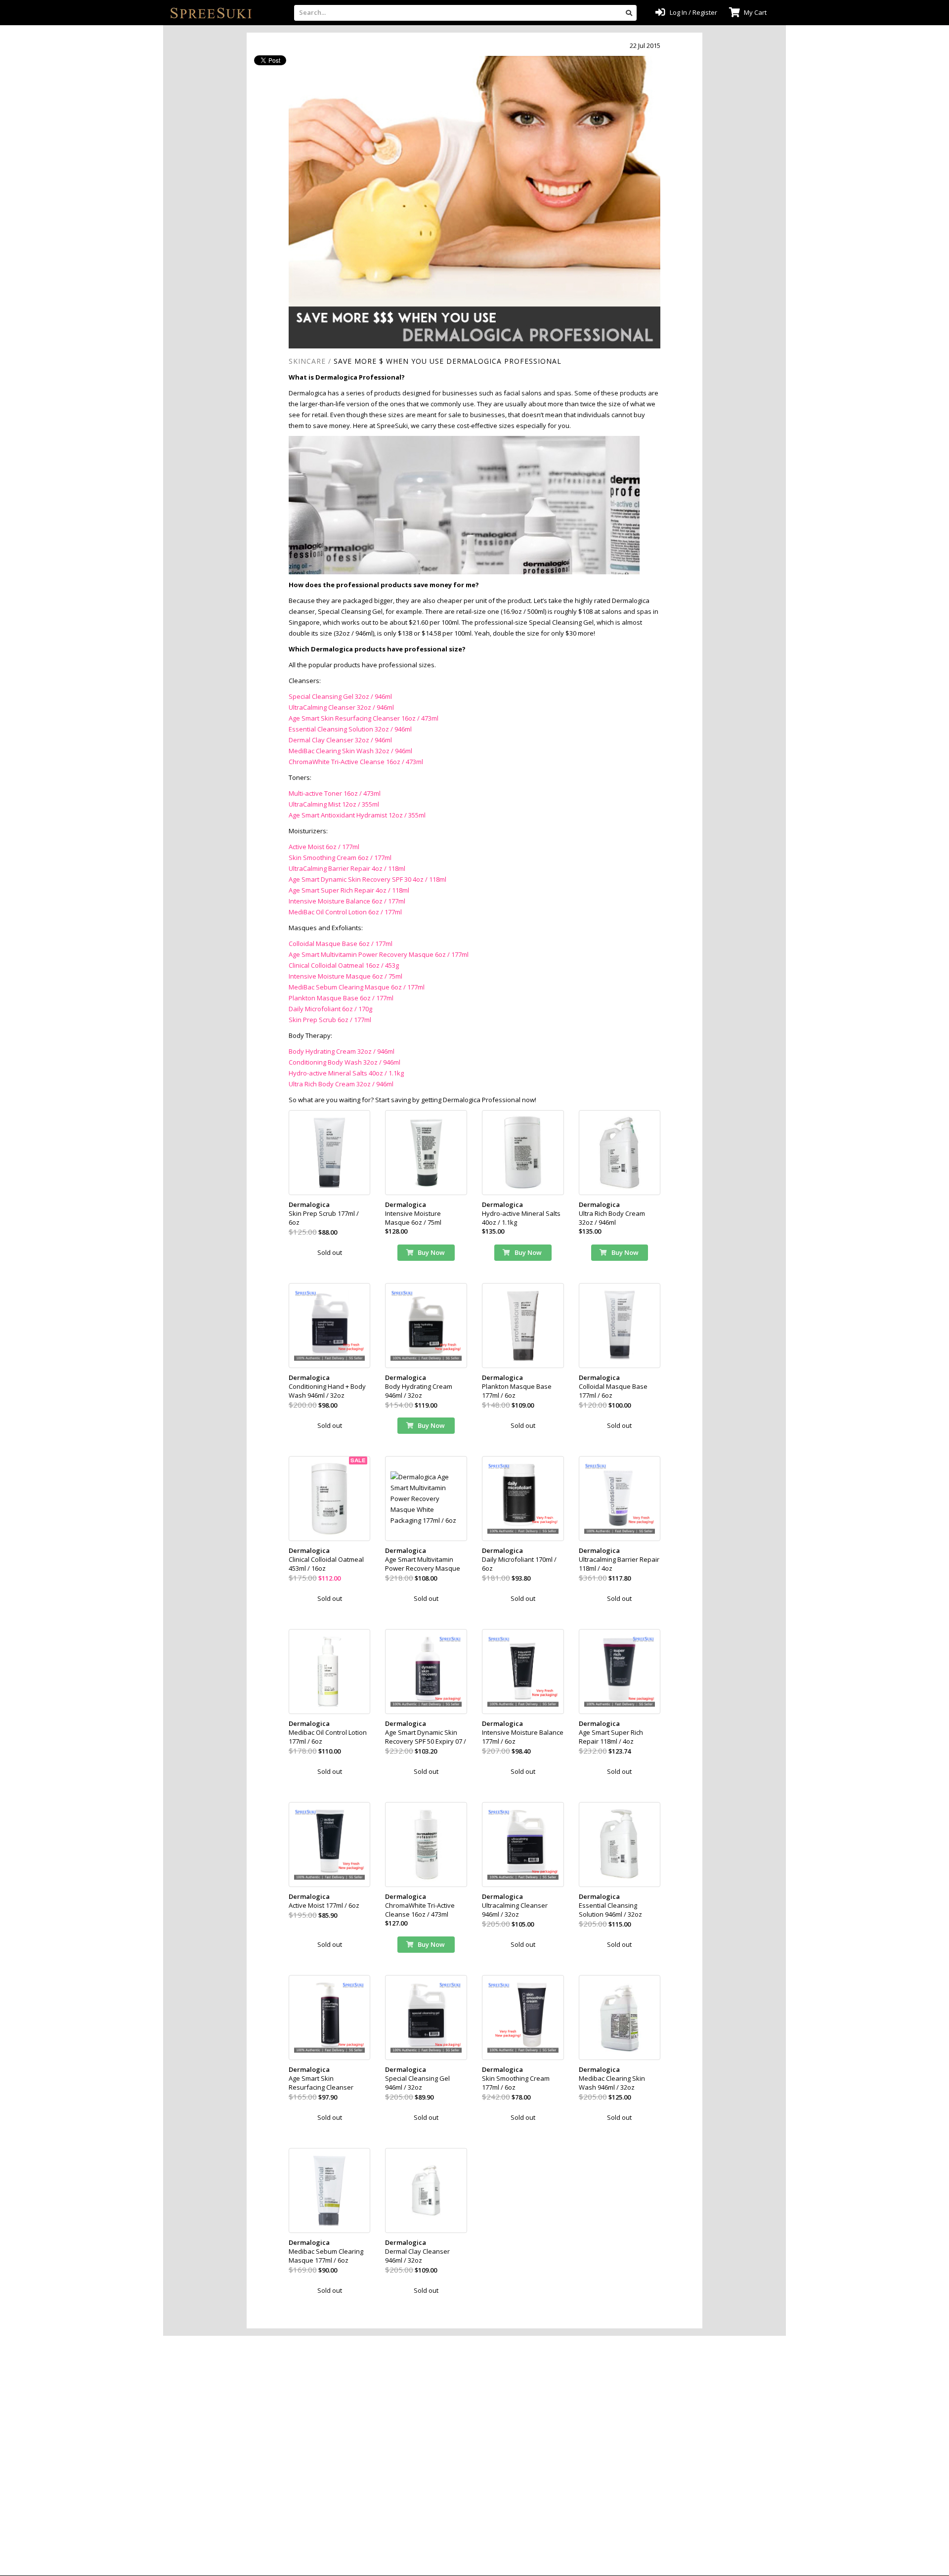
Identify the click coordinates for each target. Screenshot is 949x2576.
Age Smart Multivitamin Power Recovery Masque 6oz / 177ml (379, 954)
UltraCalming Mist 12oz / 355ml (334, 804)
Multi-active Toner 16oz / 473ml (335, 793)
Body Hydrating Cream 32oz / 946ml (342, 1051)
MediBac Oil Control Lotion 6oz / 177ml (345, 912)
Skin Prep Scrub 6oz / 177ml (330, 1020)
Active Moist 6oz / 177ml (324, 847)
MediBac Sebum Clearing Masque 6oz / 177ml (357, 987)
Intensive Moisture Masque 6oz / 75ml (345, 976)
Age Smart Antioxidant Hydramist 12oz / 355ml (357, 815)
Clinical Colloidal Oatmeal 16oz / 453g (344, 965)
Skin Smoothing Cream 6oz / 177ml (340, 858)
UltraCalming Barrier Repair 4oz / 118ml (347, 868)
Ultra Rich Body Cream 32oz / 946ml (341, 1084)
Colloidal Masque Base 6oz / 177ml (341, 944)
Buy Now (431, 1252)
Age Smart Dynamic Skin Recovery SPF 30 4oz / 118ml (367, 879)
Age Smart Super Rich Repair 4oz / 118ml (349, 890)
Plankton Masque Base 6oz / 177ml (341, 998)
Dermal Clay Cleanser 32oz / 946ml (340, 740)
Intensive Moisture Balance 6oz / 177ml (347, 901)
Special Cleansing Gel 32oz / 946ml (340, 696)
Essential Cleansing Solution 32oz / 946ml (350, 729)
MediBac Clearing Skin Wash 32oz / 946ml (350, 751)
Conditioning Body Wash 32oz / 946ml (345, 1062)
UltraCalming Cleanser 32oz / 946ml (341, 707)
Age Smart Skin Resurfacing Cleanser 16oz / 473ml (364, 718)
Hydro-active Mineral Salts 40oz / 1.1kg (346, 1073)
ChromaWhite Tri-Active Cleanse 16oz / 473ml (356, 762)
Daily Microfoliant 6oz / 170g (330, 1009)
